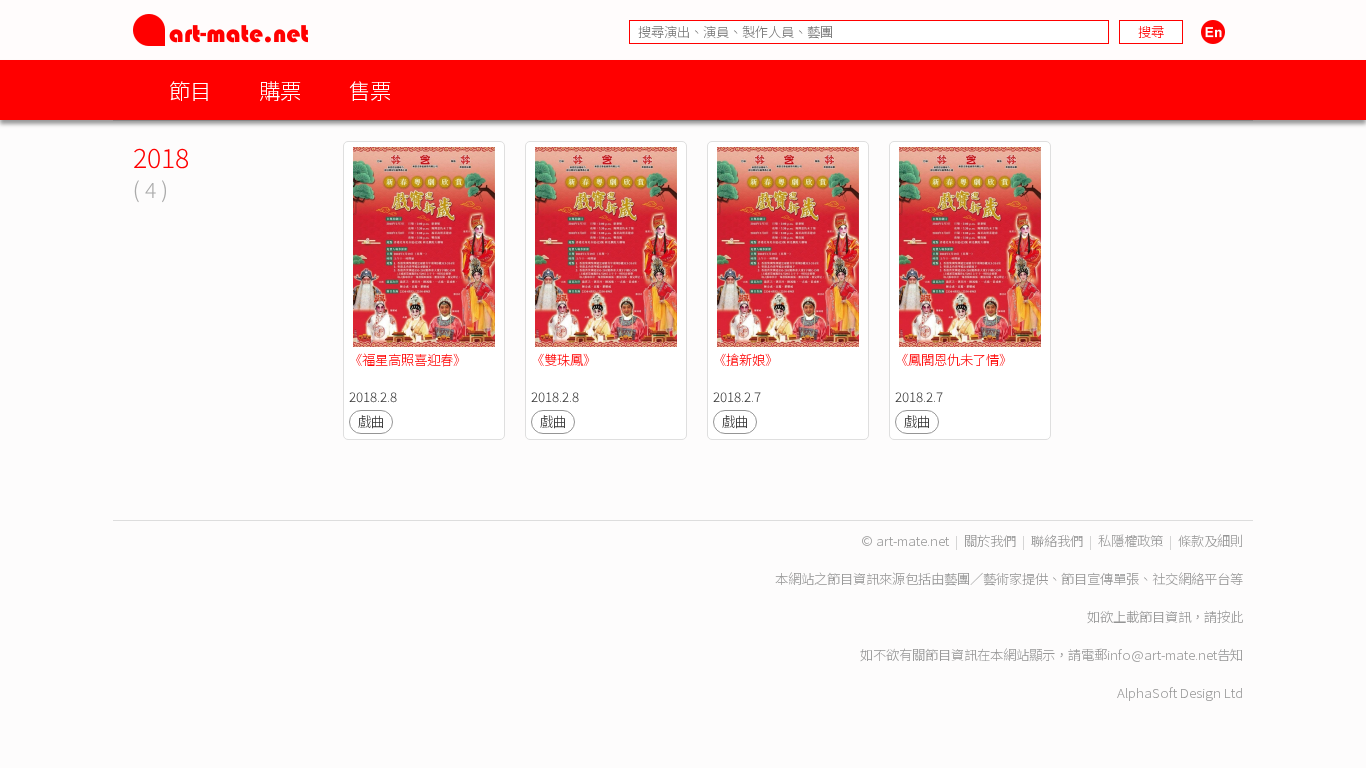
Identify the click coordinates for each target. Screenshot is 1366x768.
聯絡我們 (1057, 540)
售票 (370, 89)
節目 (190, 89)
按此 (1230, 616)
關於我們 (990, 540)
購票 (280, 89)
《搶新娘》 (745, 359)
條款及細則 (1210, 540)
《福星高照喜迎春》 (407, 359)
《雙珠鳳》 (563, 359)
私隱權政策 (1130, 540)
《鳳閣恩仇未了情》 (953, 359)
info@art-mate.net (1162, 654)
